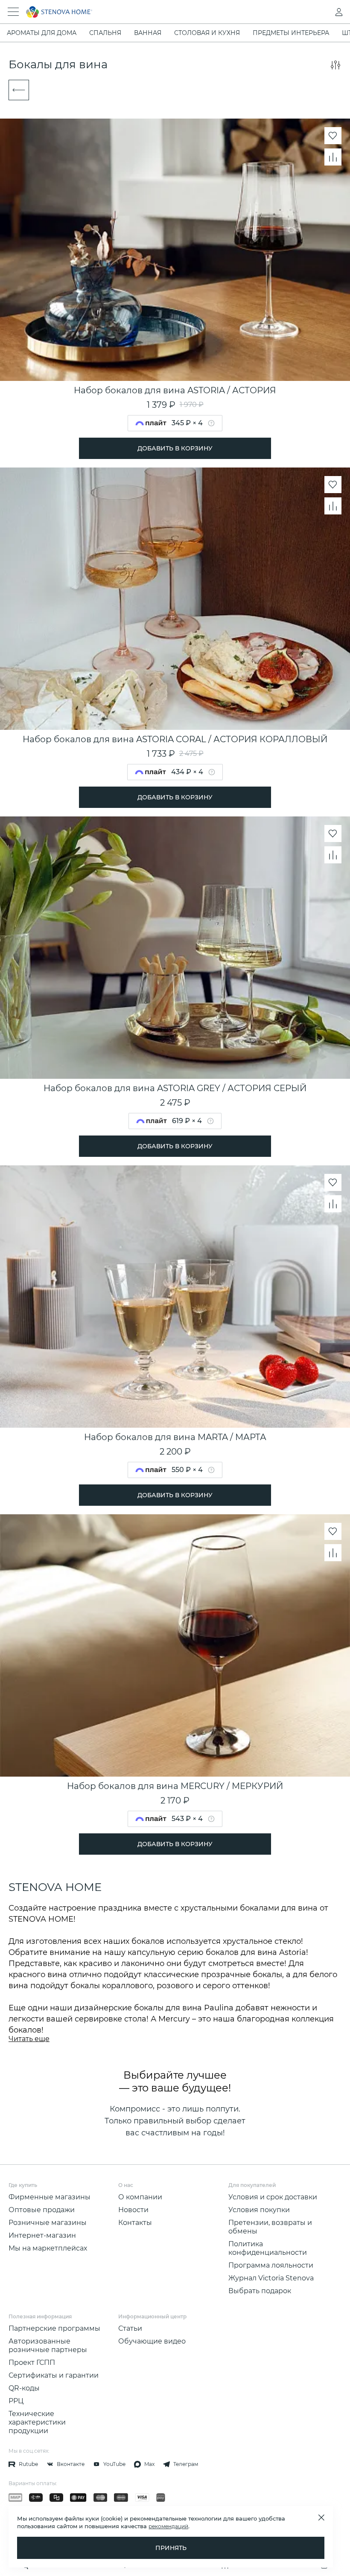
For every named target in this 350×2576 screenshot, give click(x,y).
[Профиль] (322, 12)
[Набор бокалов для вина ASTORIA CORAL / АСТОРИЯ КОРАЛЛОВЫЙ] (175, 599)
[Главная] (163, 12)
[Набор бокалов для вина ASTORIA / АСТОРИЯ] (175, 250)
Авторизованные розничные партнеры (48, 2345)
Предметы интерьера (291, 33)
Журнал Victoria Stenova (271, 2278)
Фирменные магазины (50, 2197)
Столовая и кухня (207, 33)
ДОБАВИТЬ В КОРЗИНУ (175, 448)
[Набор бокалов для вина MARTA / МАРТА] (175, 1297)
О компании (140, 2197)
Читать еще (29, 2039)
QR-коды (24, 2388)
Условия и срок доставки (273, 2197)
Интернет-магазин (42, 2235)
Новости (133, 2210)
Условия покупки (259, 2210)
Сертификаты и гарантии (54, 2375)
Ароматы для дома (42, 33)
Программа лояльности (271, 2265)
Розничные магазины (48, 2223)
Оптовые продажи (42, 2210)
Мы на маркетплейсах (48, 2248)
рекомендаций (168, 2526)
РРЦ (16, 2401)
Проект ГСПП (32, 2363)
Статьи (130, 2328)
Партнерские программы (54, 2328)
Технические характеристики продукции (37, 2422)
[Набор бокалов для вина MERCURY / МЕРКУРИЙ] (175, 1645)
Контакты (135, 2223)
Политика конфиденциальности (268, 2248)
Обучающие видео (152, 2341)
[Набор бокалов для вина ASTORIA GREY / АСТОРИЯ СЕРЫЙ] (175, 948)
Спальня (105, 33)
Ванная (148, 33)
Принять (171, 2548)
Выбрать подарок (260, 2291)
